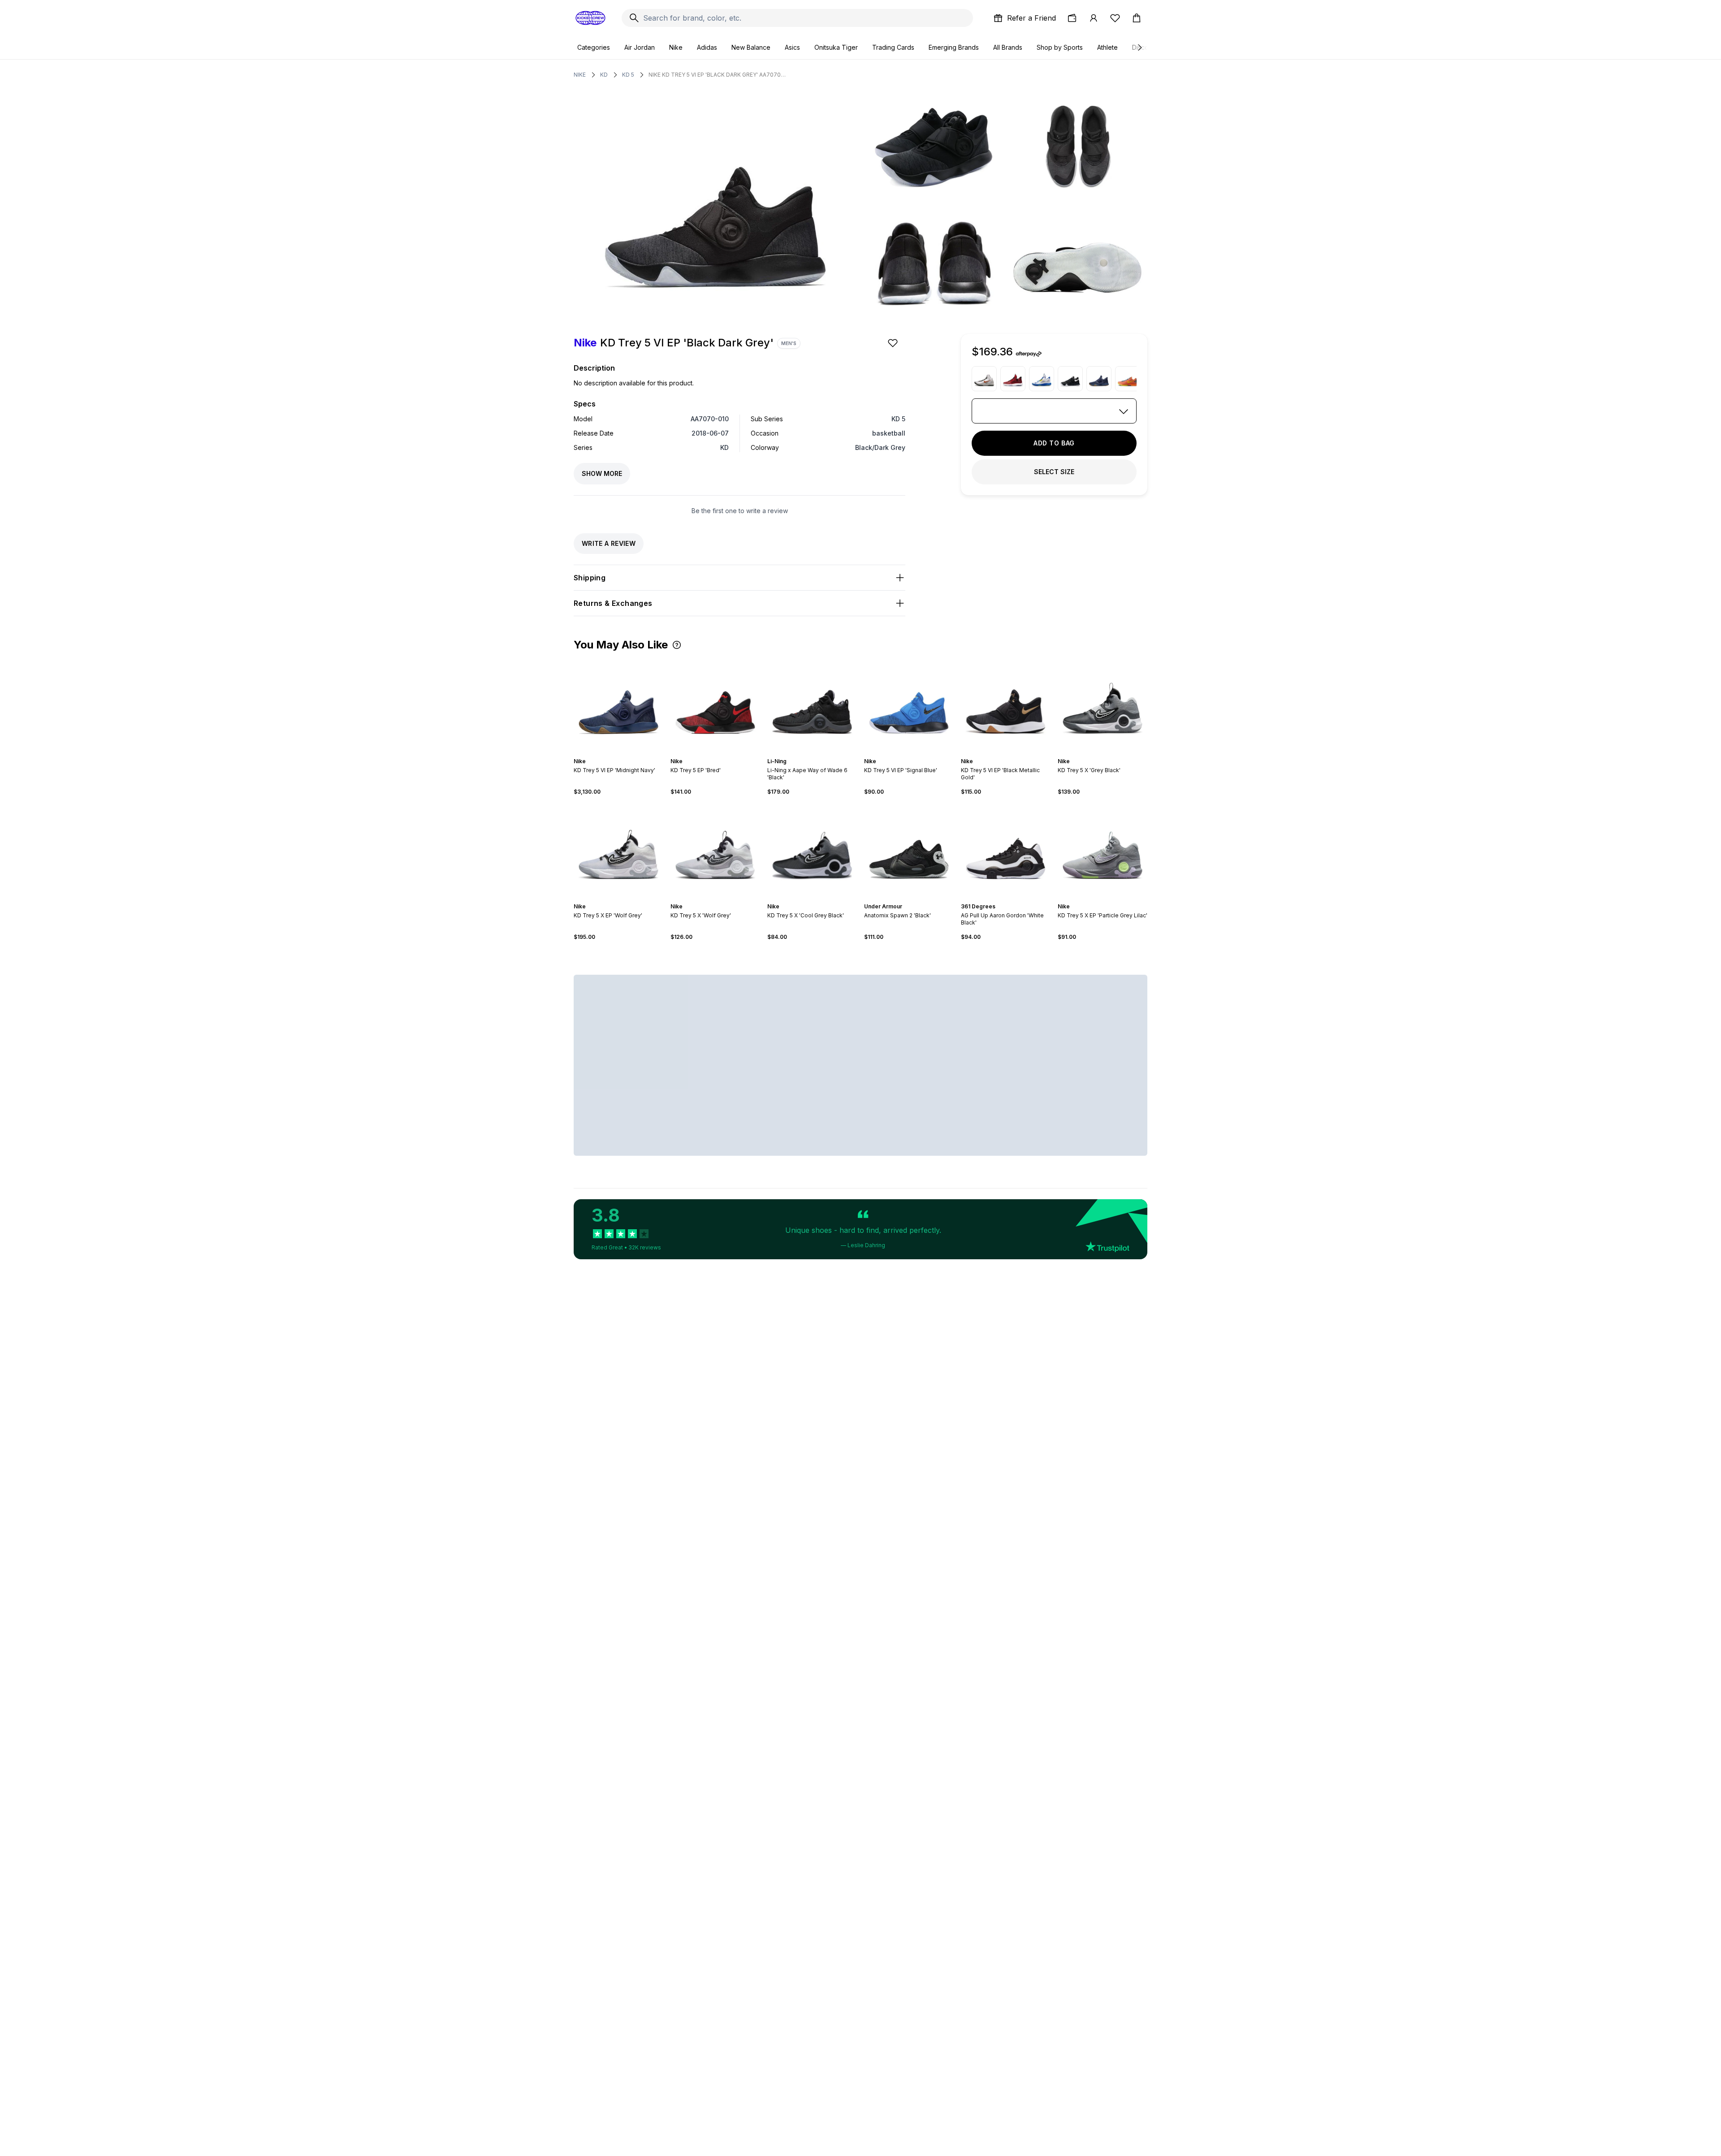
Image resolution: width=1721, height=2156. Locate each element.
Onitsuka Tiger (836, 47)
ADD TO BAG (1054, 443)
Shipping (590, 578)
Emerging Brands (954, 47)
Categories (594, 47)
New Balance (751, 47)
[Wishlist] (1115, 18)
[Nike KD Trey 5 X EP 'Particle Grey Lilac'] (1103, 849)
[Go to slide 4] (622, 753)
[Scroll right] (1139, 48)
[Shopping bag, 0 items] (1137, 18)
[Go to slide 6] (1111, 753)
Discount (1145, 47)
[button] (677, 645)
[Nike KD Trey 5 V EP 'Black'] (1070, 379)
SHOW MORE (602, 473)
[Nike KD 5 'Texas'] (984, 379)
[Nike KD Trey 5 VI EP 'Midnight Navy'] (1099, 379)
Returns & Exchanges (613, 603)
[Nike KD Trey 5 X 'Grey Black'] (1103, 704)
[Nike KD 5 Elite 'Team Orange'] (1128, 379)
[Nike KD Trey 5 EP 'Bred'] (715, 704)
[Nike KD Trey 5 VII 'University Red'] (1013, 379)
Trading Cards (893, 47)
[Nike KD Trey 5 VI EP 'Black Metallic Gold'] (1006, 704)
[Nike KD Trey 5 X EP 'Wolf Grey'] (618, 849)
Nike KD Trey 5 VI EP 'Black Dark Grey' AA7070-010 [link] (718, 75)
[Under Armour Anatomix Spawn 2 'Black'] (909, 849)
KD (604, 75)
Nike (676, 47)
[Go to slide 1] (611, 753)
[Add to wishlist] (894, 343)
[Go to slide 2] (615, 753)
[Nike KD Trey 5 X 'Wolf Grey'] (715, 849)
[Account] (1094, 18)
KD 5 (628, 75)
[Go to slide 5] (626, 753)
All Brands (1008, 47)
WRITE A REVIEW (609, 543)
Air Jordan (640, 47)
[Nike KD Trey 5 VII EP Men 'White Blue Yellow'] (1042, 379)
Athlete (1107, 47)
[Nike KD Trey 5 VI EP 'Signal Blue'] (909, 704)
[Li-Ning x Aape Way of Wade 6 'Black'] (812, 704)
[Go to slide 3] (618, 753)
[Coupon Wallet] (1072, 18)
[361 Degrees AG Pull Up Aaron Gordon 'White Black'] (1006, 849)
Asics (792, 47)
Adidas (707, 47)
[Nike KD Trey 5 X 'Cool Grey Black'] (812, 849)
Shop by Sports (1060, 47)
